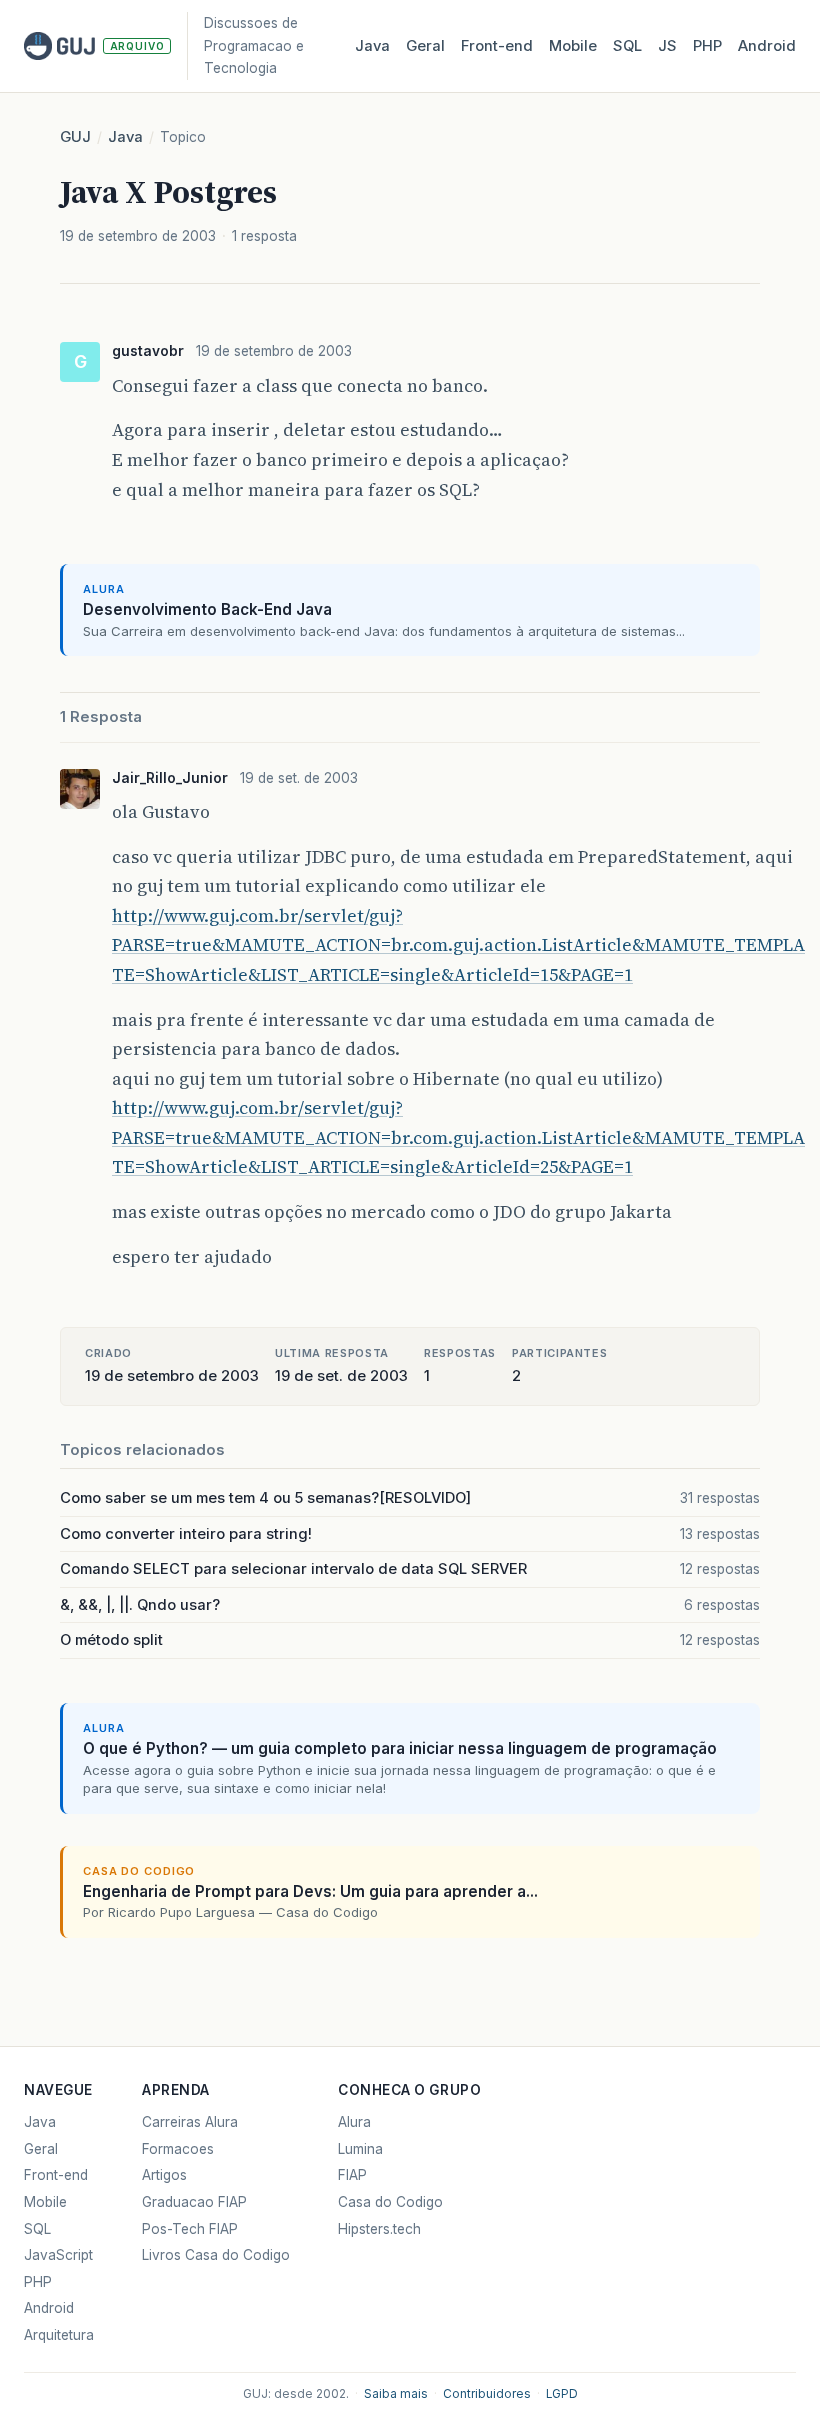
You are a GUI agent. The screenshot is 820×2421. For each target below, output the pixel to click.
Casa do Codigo (390, 2202)
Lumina (360, 2149)
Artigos (164, 2175)
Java (372, 46)
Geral (425, 46)
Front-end (56, 2175)
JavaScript (58, 2255)
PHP (707, 46)
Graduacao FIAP (194, 2202)
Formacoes (178, 2149)
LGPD (562, 2394)
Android (767, 46)
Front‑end (497, 46)
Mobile (573, 46)
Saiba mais (396, 2394)
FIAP (352, 2175)
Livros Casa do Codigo (216, 2255)
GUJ (75, 137)
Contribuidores (487, 2394)
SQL (627, 46)
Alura (354, 2122)
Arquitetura (59, 2335)
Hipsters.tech (379, 2229)
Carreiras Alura (190, 2122)
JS (667, 46)
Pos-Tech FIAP (190, 2229)
